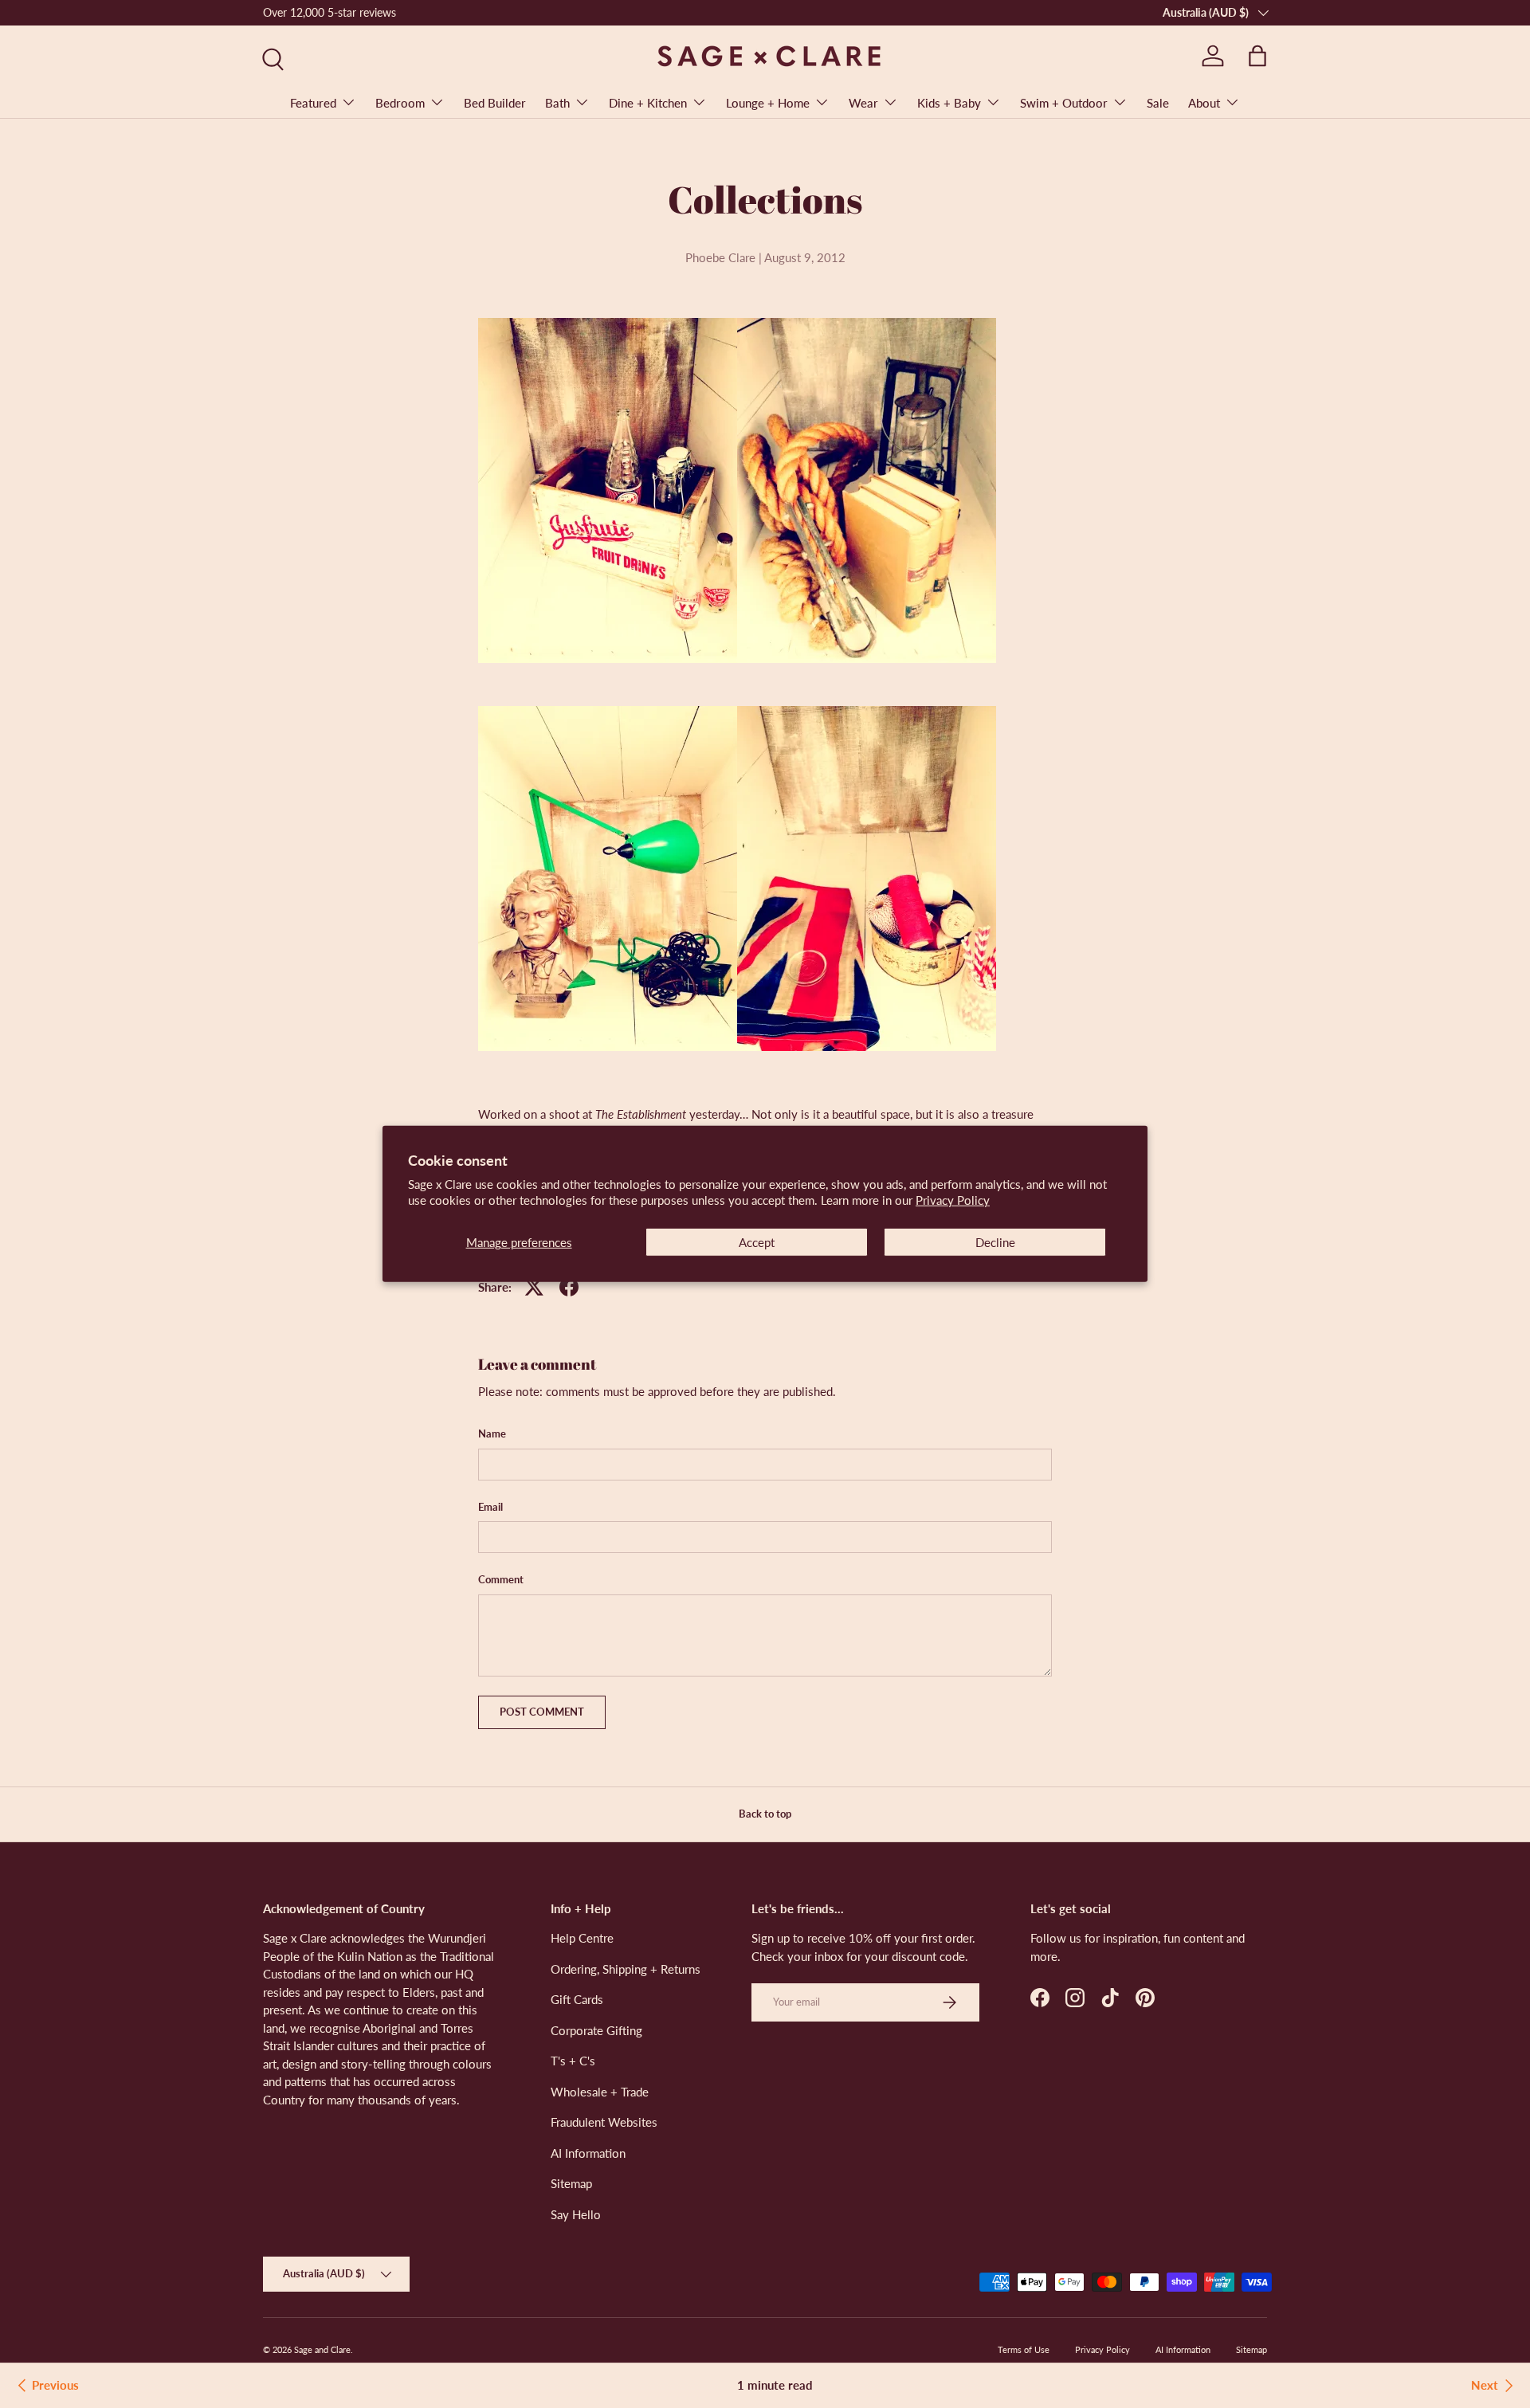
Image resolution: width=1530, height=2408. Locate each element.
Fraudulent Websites (604, 2122)
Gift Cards (577, 1999)
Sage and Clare (322, 2349)
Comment (501, 1579)
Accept (757, 1242)
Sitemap (571, 2183)
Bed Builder (495, 103)
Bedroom (400, 103)
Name (492, 1433)
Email (490, 1507)
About (1204, 103)
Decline (995, 1242)
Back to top (765, 1814)
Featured (313, 103)
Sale (1158, 103)
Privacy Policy (953, 1200)
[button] (1257, 56)
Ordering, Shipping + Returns (626, 1969)
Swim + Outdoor (1064, 103)
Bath (557, 103)
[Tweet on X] (534, 1287)
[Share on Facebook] (569, 1287)
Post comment (542, 1712)
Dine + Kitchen (648, 103)
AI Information (588, 2153)
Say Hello (576, 2214)
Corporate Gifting (596, 2030)
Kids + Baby (949, 103)
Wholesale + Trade (600, 2092)
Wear (863, 103)
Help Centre (582, 1938)
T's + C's (573, 2061)
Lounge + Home (768, 103)
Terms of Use (1024, 2349)
